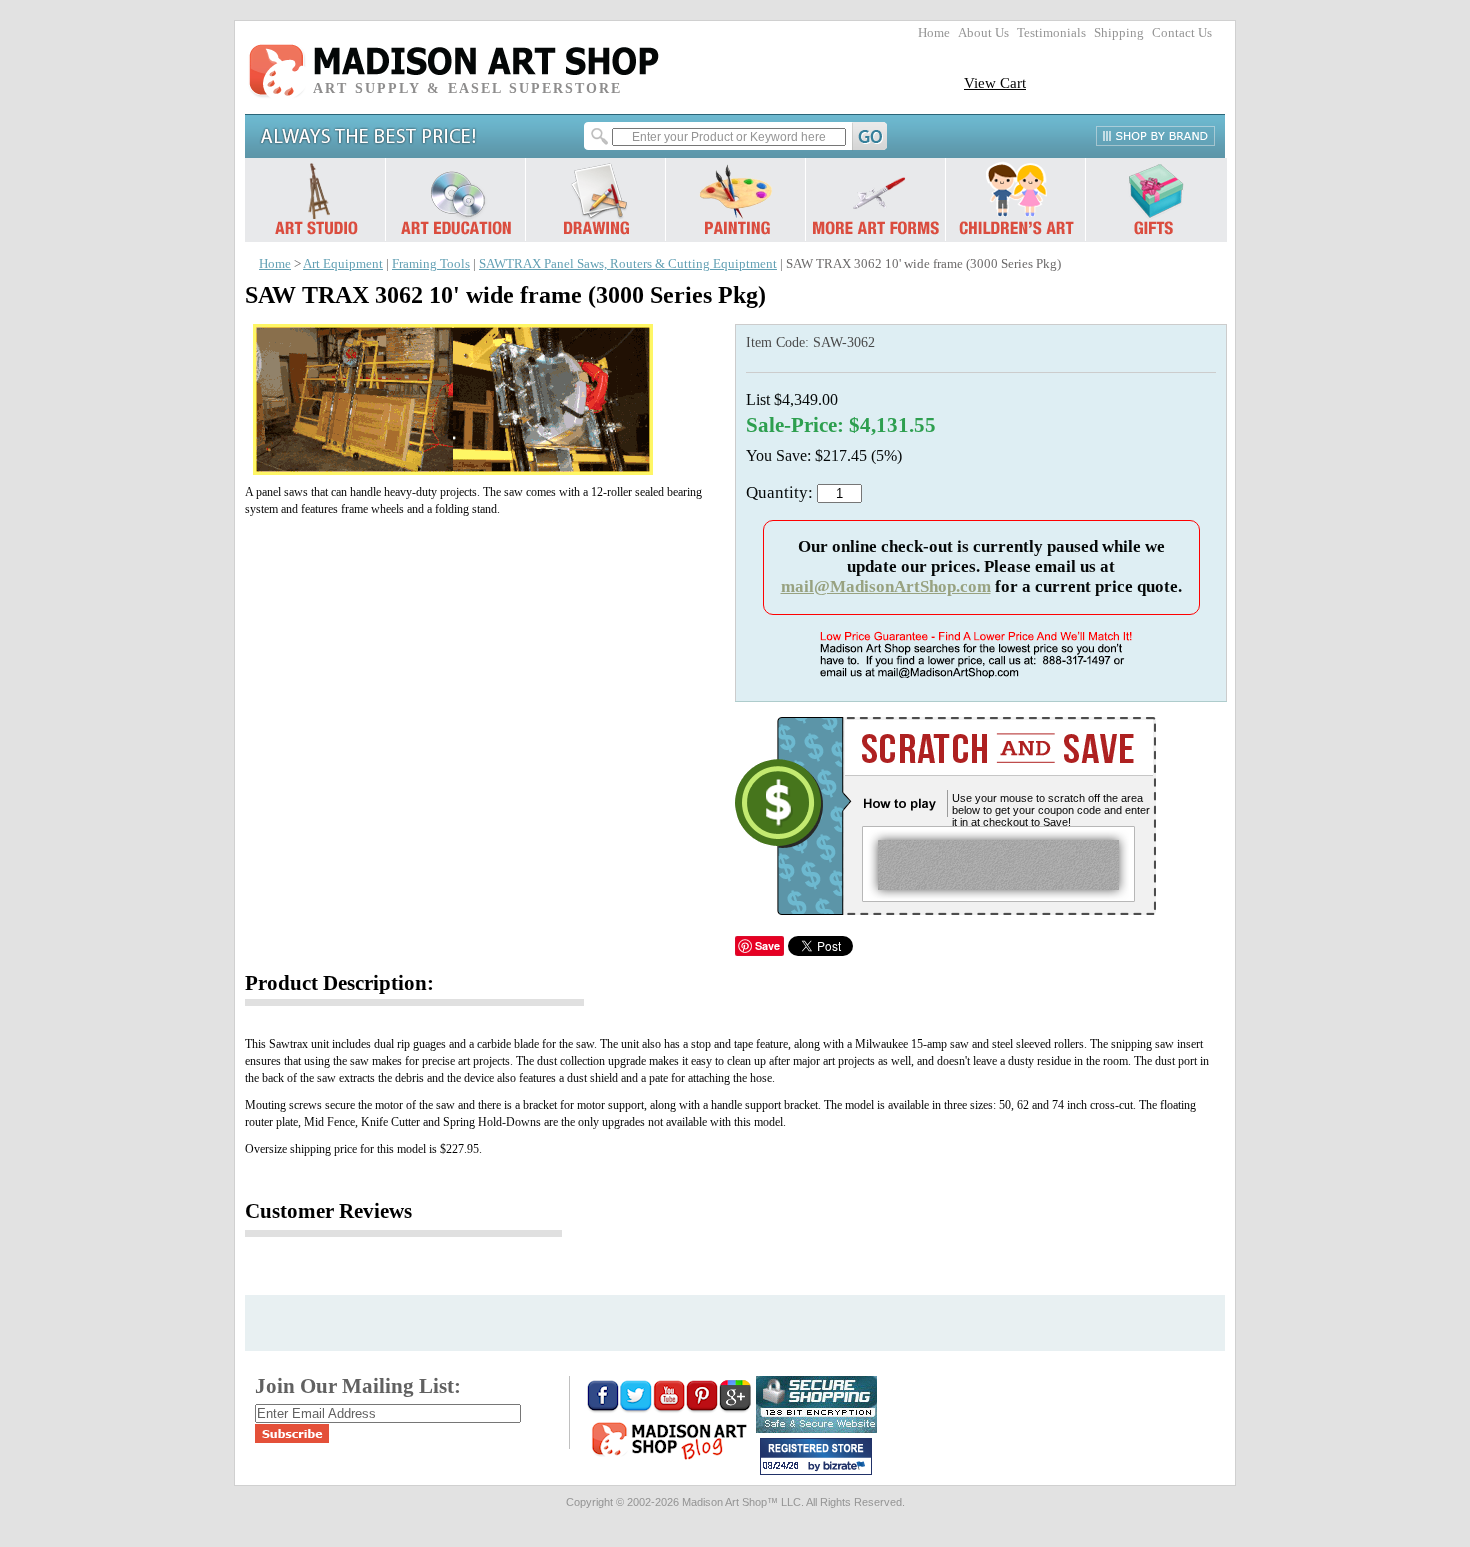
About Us (983, 33)
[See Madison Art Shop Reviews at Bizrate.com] (816, 1456)
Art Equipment (343, 264)
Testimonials (1051, 33)
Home (934, 33)
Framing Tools (431, 264)
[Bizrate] (847, 1467)
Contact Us (1182, 33)
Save (767, 945)
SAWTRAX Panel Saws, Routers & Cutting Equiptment (628, 264)
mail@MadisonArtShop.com (886, 586)
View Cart (995, 82)
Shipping (1119, 33)
